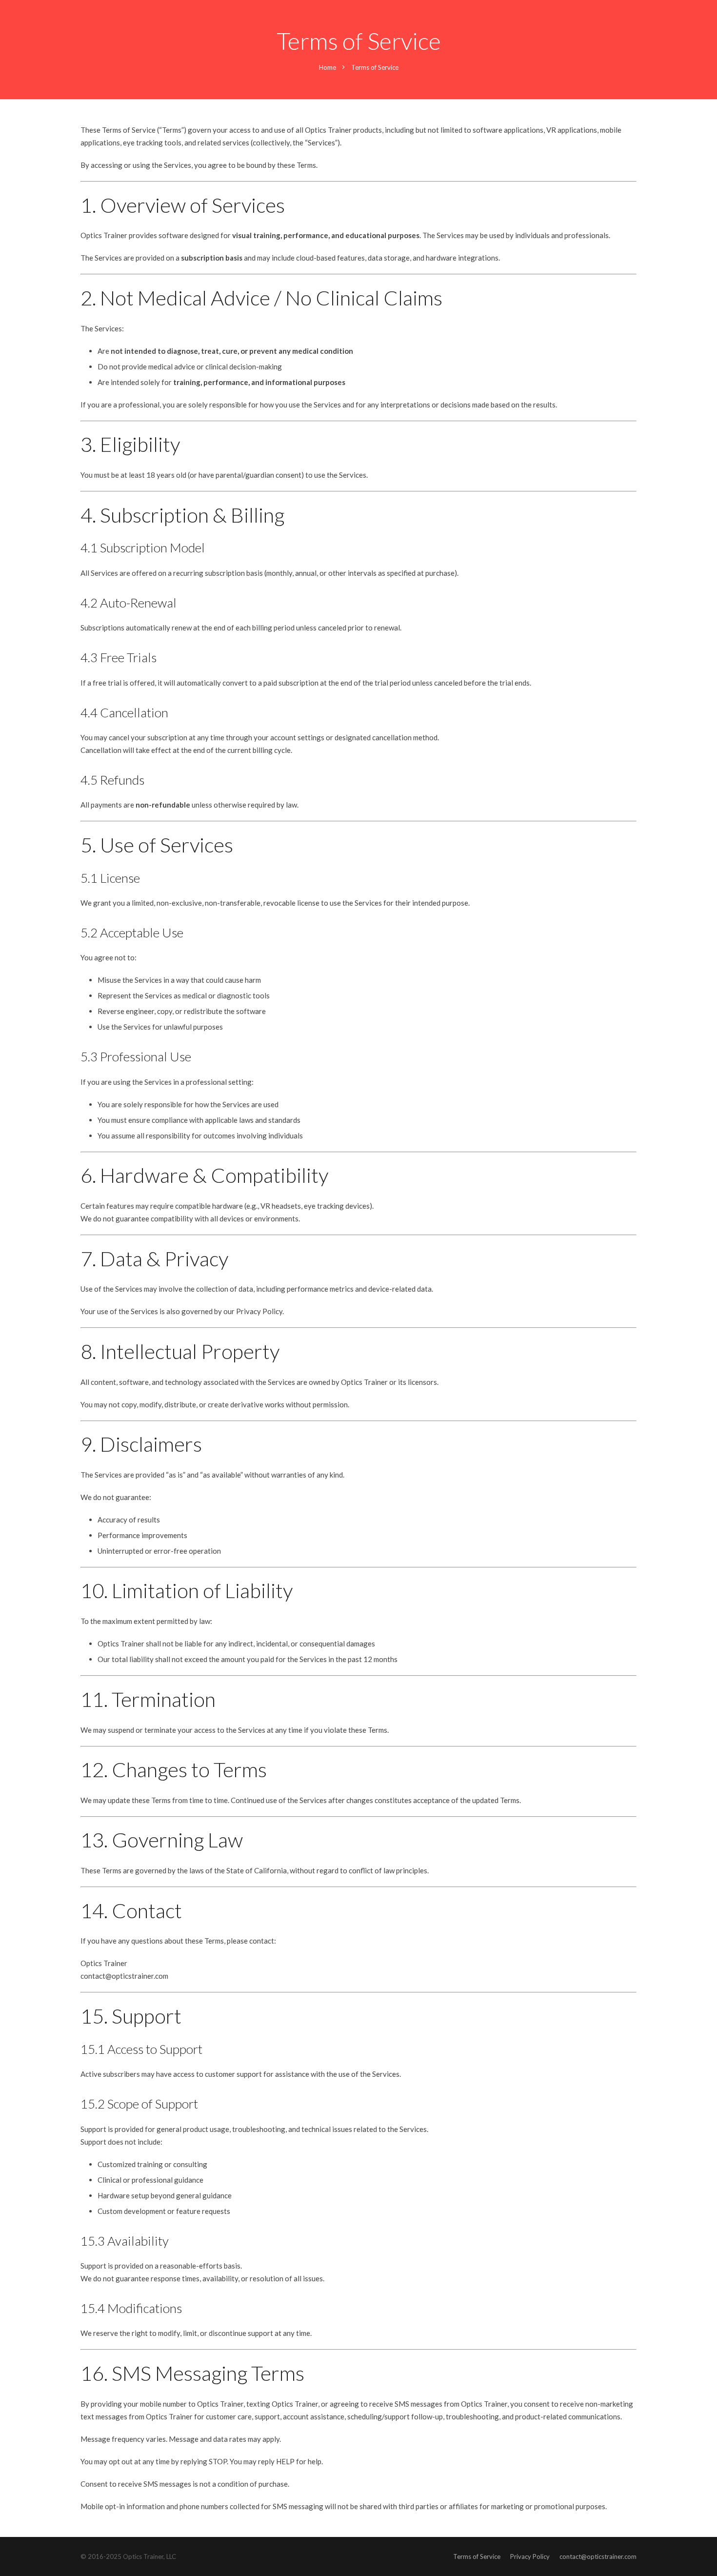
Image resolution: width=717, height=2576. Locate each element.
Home (328, 67)
